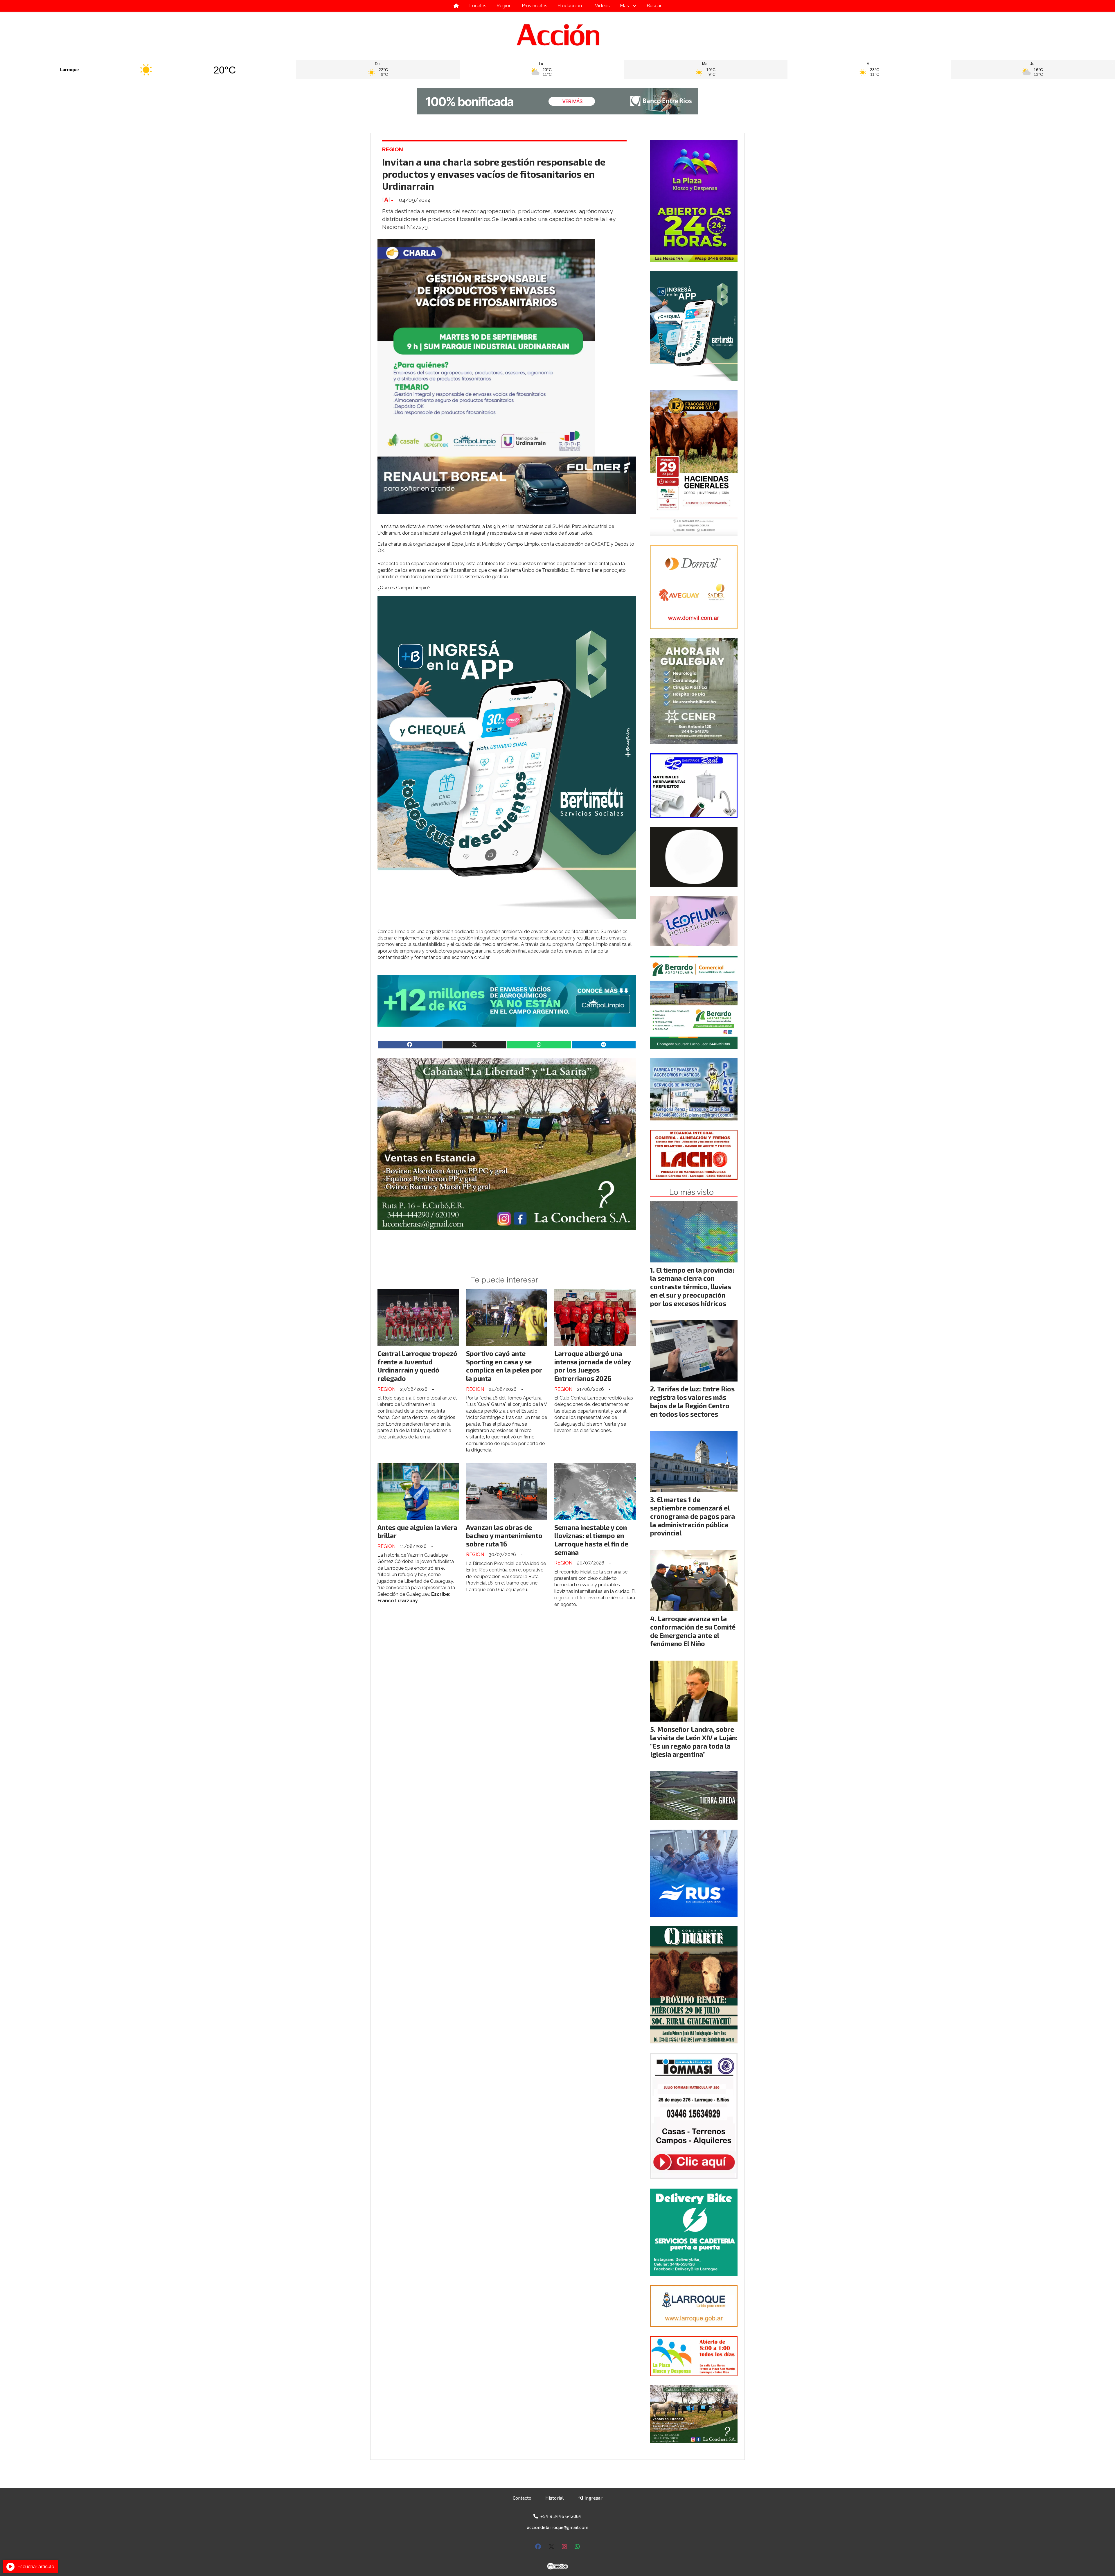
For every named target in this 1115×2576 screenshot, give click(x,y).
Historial (554, 2498)
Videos (602, 6)
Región (504, 6)
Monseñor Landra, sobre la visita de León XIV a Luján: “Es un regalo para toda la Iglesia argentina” (694, 1742)
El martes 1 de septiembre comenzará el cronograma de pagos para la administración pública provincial (693, 1516)
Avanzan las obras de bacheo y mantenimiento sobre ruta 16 (504, 1536)
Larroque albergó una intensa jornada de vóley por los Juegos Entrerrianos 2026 (592, 1366)
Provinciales (535, 6)
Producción (570, 6)
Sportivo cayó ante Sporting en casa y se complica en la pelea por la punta (504, 1366)
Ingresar (593, 2498)
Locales (478, 6)
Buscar (654, 6)
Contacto (522, 2498)
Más (624, 6)
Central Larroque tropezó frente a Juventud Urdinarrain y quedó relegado (417, 1366)
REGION (393, 149)
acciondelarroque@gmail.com (558, 2527)
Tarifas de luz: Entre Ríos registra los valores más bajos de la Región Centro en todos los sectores (692, 1401)
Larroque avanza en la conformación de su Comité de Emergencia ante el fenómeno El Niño (693, 1631)
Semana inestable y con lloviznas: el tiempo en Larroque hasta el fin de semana (591, 1540)
